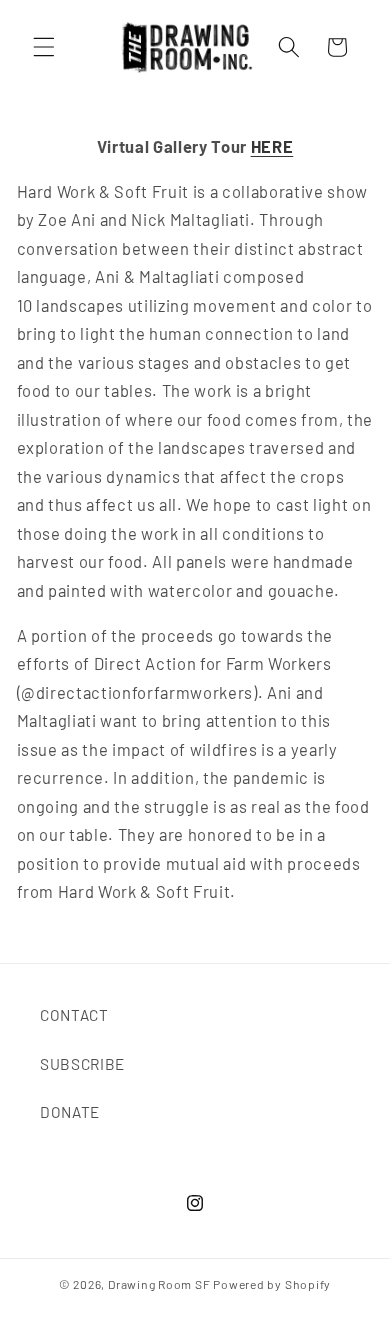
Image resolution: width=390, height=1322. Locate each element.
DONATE (70, 1112)
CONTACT (74, 1015)
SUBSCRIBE (82, 1064)
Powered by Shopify (272, 1284)
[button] (44, 47)
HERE (272, 146)
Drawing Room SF (159, 1284)
